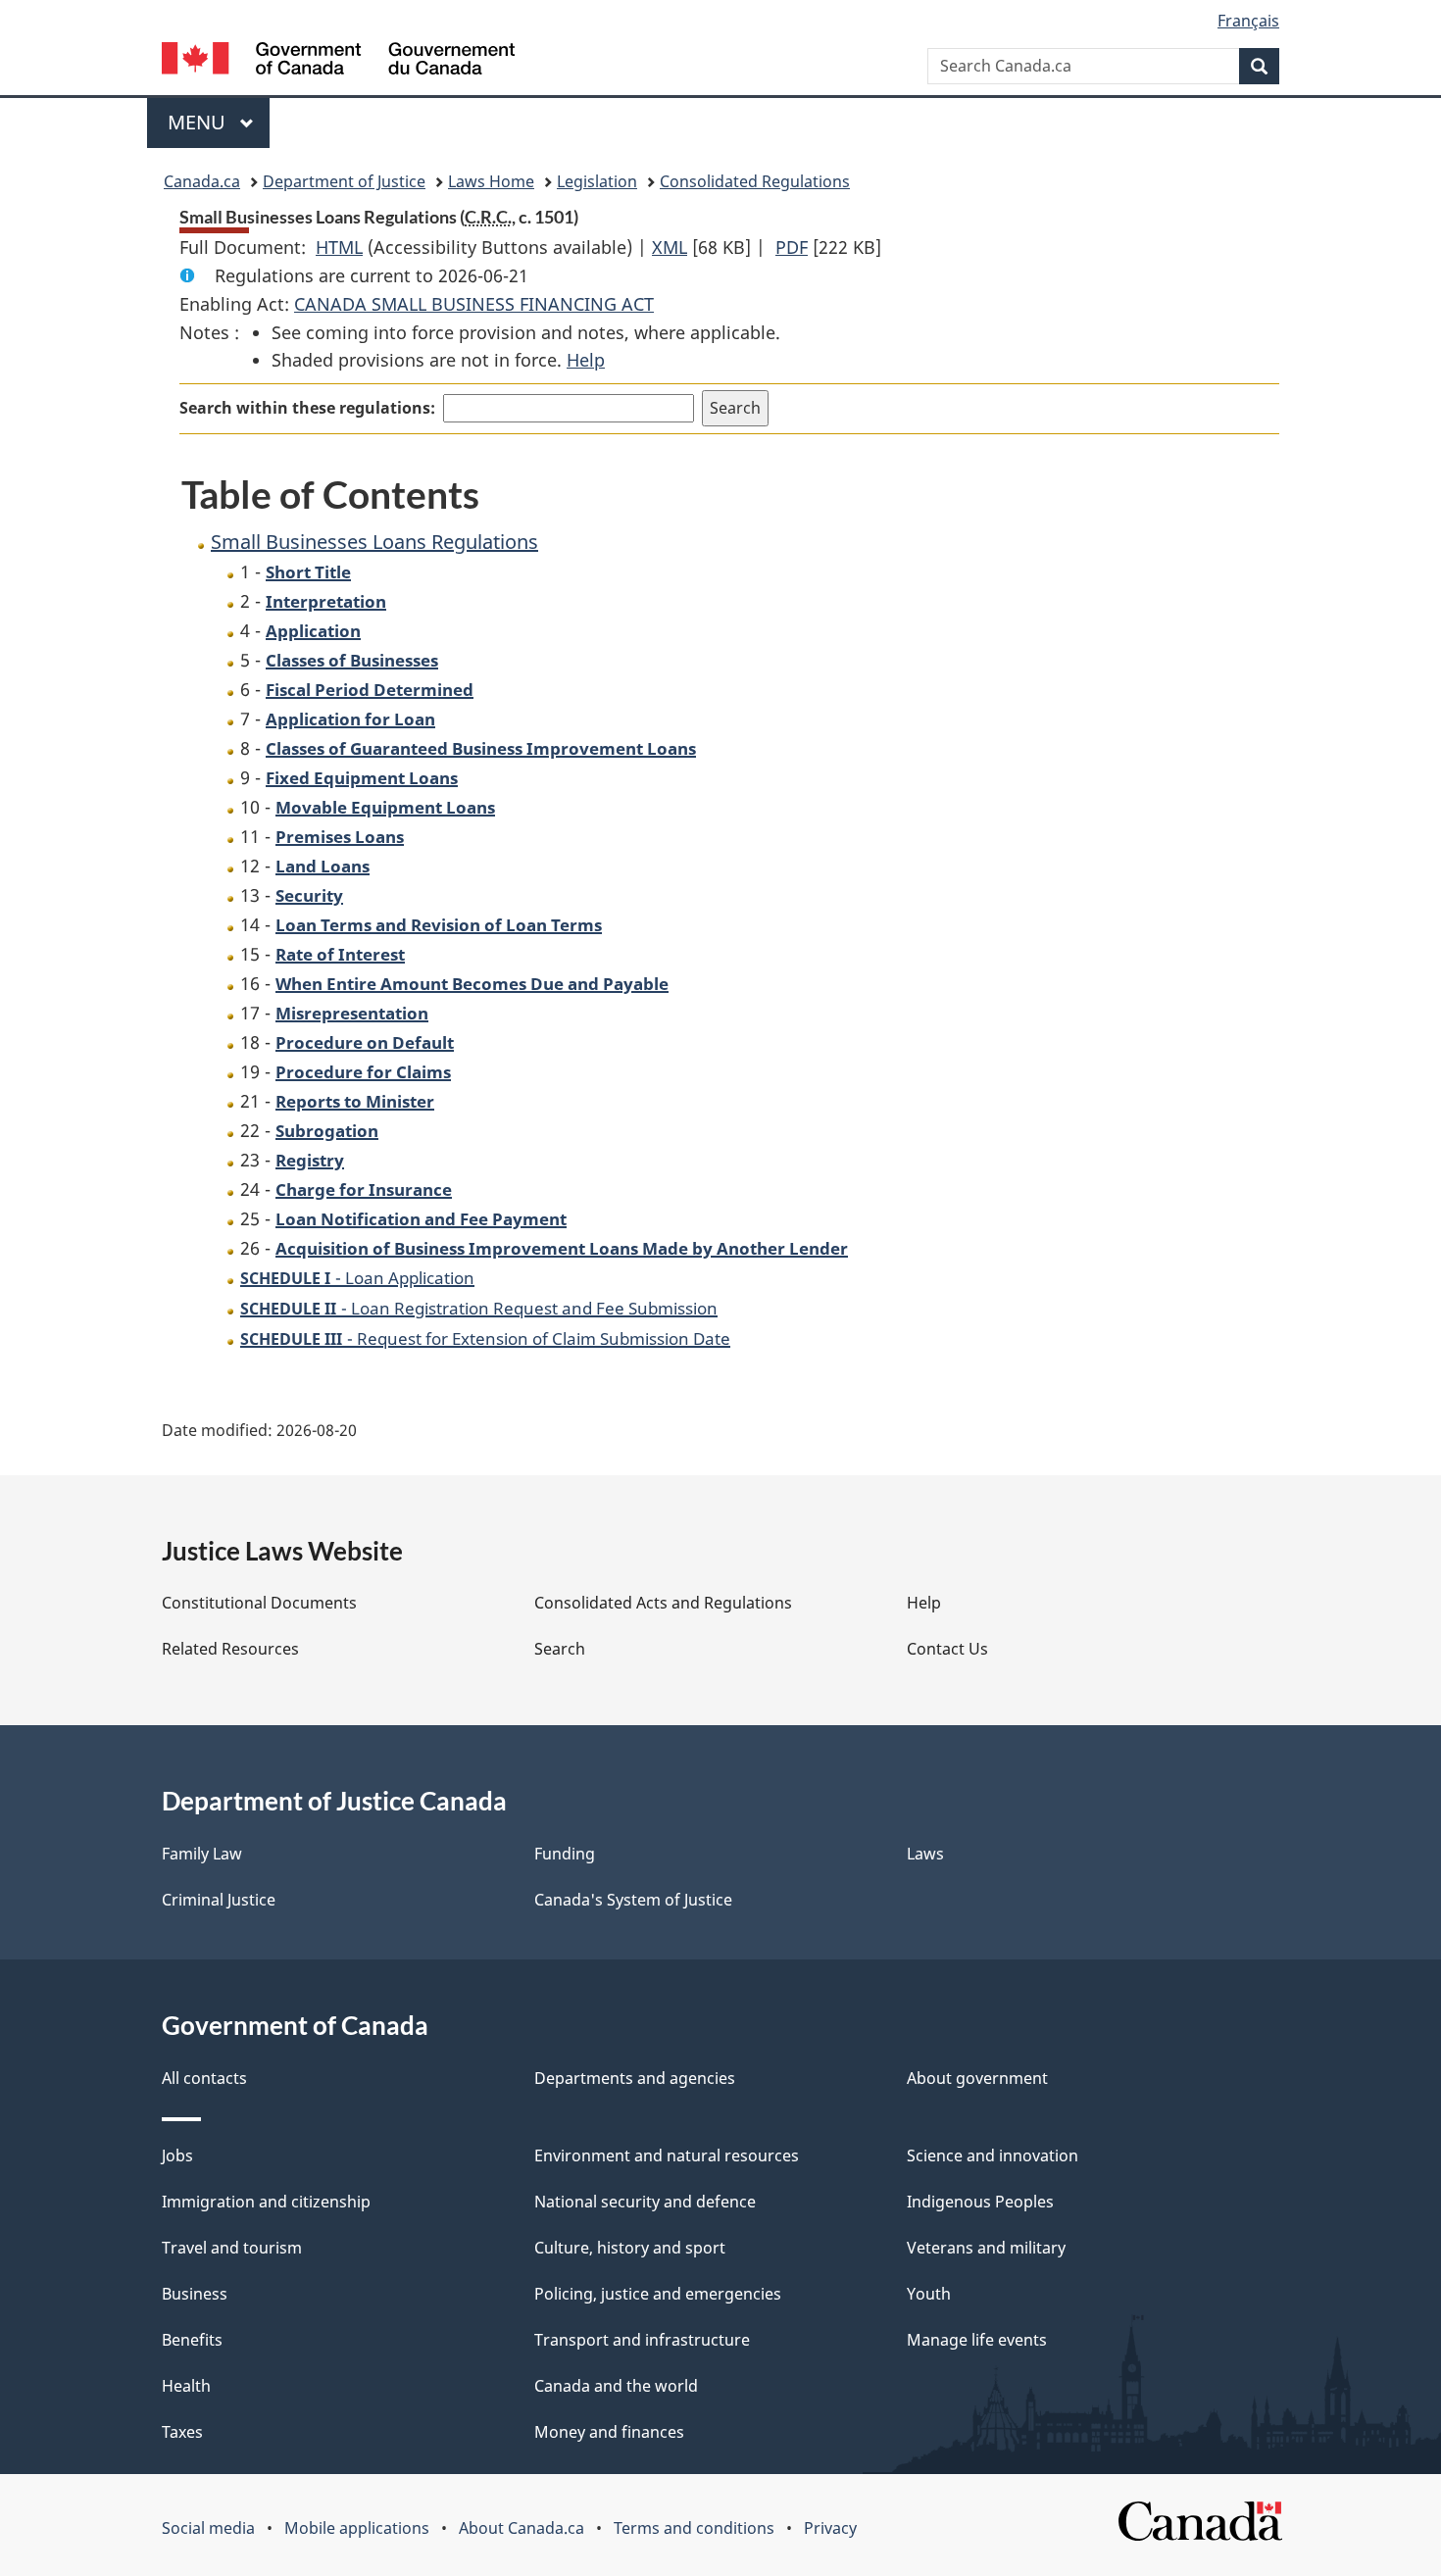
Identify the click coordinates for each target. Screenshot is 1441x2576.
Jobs (177, 2155)
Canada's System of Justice (633, 1900)
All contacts (204, 2078)
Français (1248, 21)
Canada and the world (616, 2386)
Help (586, 360)
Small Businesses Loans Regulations (374, 542)
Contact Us (947, 1649)
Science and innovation (993, 2155)
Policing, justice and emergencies (658, 2294)
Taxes (182, 2432)
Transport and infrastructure (642, 2340)
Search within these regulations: (307, 408)
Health (186, 2386)
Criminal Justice (219, 1900)
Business (195, 2294)
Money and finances (609, 2432)
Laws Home (491, 181)
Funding (565, 1854)
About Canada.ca (522, 2528)
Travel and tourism (232, 2248)
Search (560, 1649)
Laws (925, 1854)
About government (977, 2078)
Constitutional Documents (259, 1603)
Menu (199, 122)
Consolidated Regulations (755, 181)
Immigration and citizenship (266, 2202)
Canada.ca (202, 181)
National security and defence (645, 2202)
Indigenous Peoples (980, 2202)
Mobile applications (357, 2528)
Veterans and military (986, 2248)
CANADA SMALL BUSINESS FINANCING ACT (474, 304)
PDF (792, 247)
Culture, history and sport (630, 2248)
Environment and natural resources (667, 2155)
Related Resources (230, 1649)
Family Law (202, 1854)
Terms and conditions (694, 2528)
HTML (339, 247)
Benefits (192, 2340)
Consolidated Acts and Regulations (663, 1603)
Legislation (597, 181)
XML (670, 247)
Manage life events (977, 2340)
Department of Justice (344, 181)
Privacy (830, 2528)
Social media (208, 2528)
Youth (929, 2294)
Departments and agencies (635, 2078)
